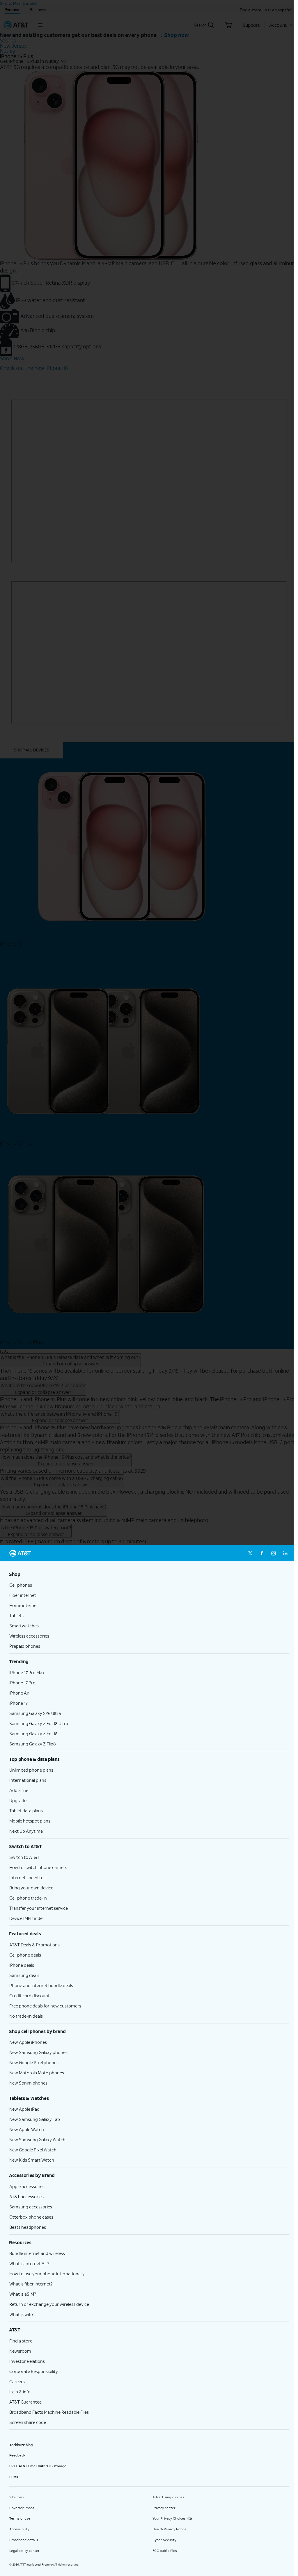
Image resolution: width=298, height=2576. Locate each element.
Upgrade (18, 1800)
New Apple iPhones (28, 2042)
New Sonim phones (28, 2083)
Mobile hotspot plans (30, 1821)
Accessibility (19, 2529)
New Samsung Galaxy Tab (35, 2119)
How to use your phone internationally (47, 2274)
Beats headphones (28, 2227)
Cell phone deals (25, 1955)
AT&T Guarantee (25, 2402)
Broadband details (24, 2540)
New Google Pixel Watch (33, 2150)
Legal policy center (24, 2551)
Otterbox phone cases (31, 2217)
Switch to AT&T (24, 1857)
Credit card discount (30, 1996)
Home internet (24, 1605)
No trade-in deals (26, 2016)
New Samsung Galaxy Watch (37, 2139)
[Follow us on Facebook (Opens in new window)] (262, 1553)
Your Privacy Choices (169, 2518)
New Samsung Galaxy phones (38, 2052)
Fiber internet (23, 1595)
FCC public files (165, 2551)
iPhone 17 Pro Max (27, 1672)
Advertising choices (168, 2497)
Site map (16, 2497)
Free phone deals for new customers (45, 2006)
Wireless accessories (29, 1636)
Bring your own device (31, 1888)
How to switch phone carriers (38, 1867)
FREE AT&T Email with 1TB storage (38, 2466)
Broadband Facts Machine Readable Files (49, 2412)
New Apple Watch (27, 2129)
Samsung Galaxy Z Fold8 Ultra (39, 1723)
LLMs (14, 2477)
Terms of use (20, 2518)
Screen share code (28, 2422)
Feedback (17, 2455)
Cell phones (21, 1585)
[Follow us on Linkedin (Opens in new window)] (285, 1553)
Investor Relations (27, 2361)
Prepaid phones (25, 1646)
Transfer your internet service (39, 1908)
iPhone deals (22, 1965)
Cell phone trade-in (28, 1898)
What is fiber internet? (31, 2284)
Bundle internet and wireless (37, 2253)
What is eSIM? (23, 2294)
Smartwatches (24, 1626)
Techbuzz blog (21, 2445)
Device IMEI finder (27, 1918)
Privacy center (164, 2508)
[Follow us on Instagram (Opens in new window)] (274, 1553)
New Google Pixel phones (34, 2062)
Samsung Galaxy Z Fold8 (33, 1734)
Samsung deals (24, 1975)
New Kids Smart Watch (32, 2160)
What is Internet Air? (29, 2263)
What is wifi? (21, 2314)
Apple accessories (27, 2186)
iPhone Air (19, 1693)
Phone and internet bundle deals (41, 1985)
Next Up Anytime (26, 1831)
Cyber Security (164, 2540)
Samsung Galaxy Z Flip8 (33, 1744)
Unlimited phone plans (31, 1770)
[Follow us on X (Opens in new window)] (250, 1553)
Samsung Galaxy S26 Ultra (35, 1713)
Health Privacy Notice (170, 2529)
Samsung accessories (31, 2207)
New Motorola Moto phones (37, 2073)
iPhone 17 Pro (22, 1683)
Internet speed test (28, 1877)
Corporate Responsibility (34, 2371)
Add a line (19, 1790)
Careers (17, 2381)
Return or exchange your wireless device (49, 2304)
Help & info (20, 2392)
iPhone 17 (18, 1703)
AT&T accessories (26, 2196)
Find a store (21, 2341)
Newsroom (20, 2351)
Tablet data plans (26, 1811)
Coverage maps (22, 2508)
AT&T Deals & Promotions (34, 1945)
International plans (28, 1780)
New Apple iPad (24, 2109)
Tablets (16, 1615)
